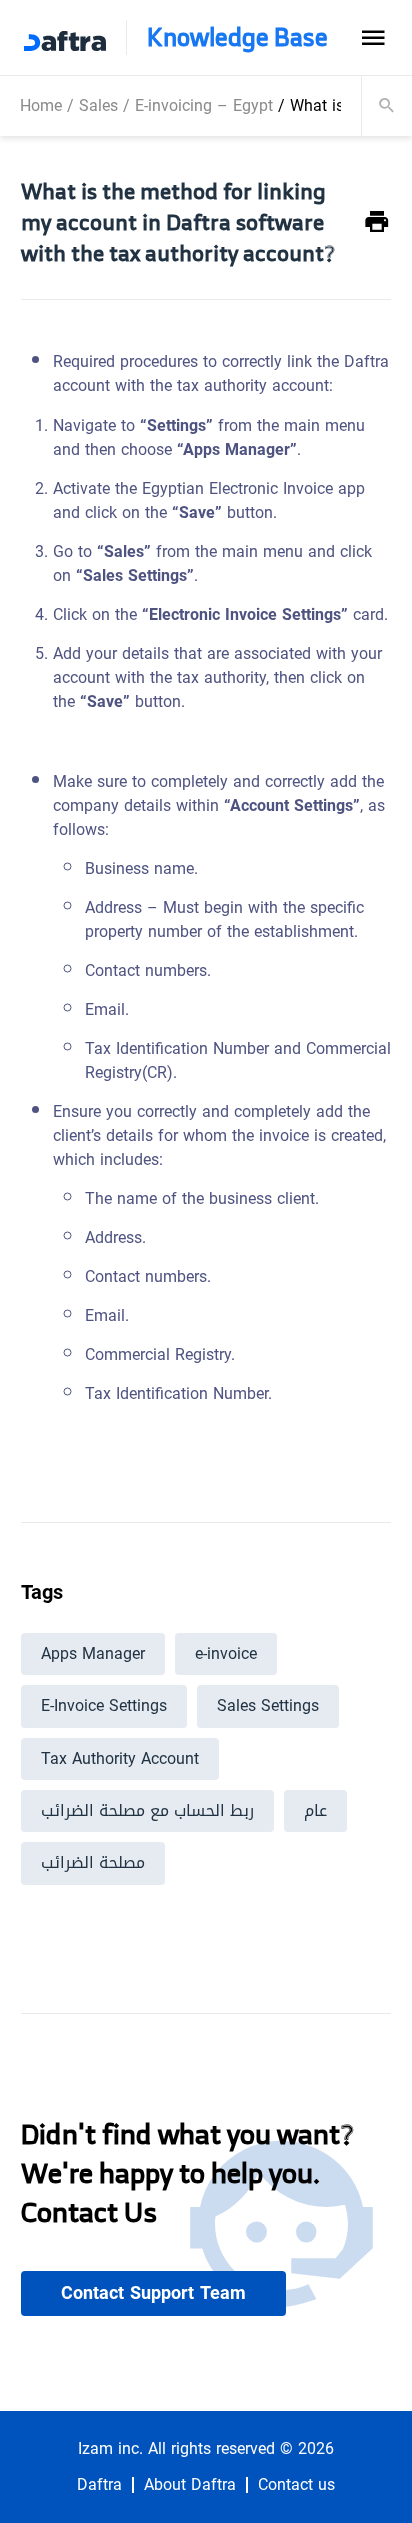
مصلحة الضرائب (93, 1862)
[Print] (377, 222)
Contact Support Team (153, 2293)
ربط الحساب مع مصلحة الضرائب (147, 1810)
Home (41, 105)
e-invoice (226, 1653)
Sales (98, 105)
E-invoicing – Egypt (204, 105)
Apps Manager (93, 1653)
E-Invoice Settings (104, 1705)
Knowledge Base (237, 37)
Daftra (99, 2485)
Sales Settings (268, 1705)
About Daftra (190, 2485)
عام (315, 1810)
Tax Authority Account (120, 1758)
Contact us (296, 2485)
